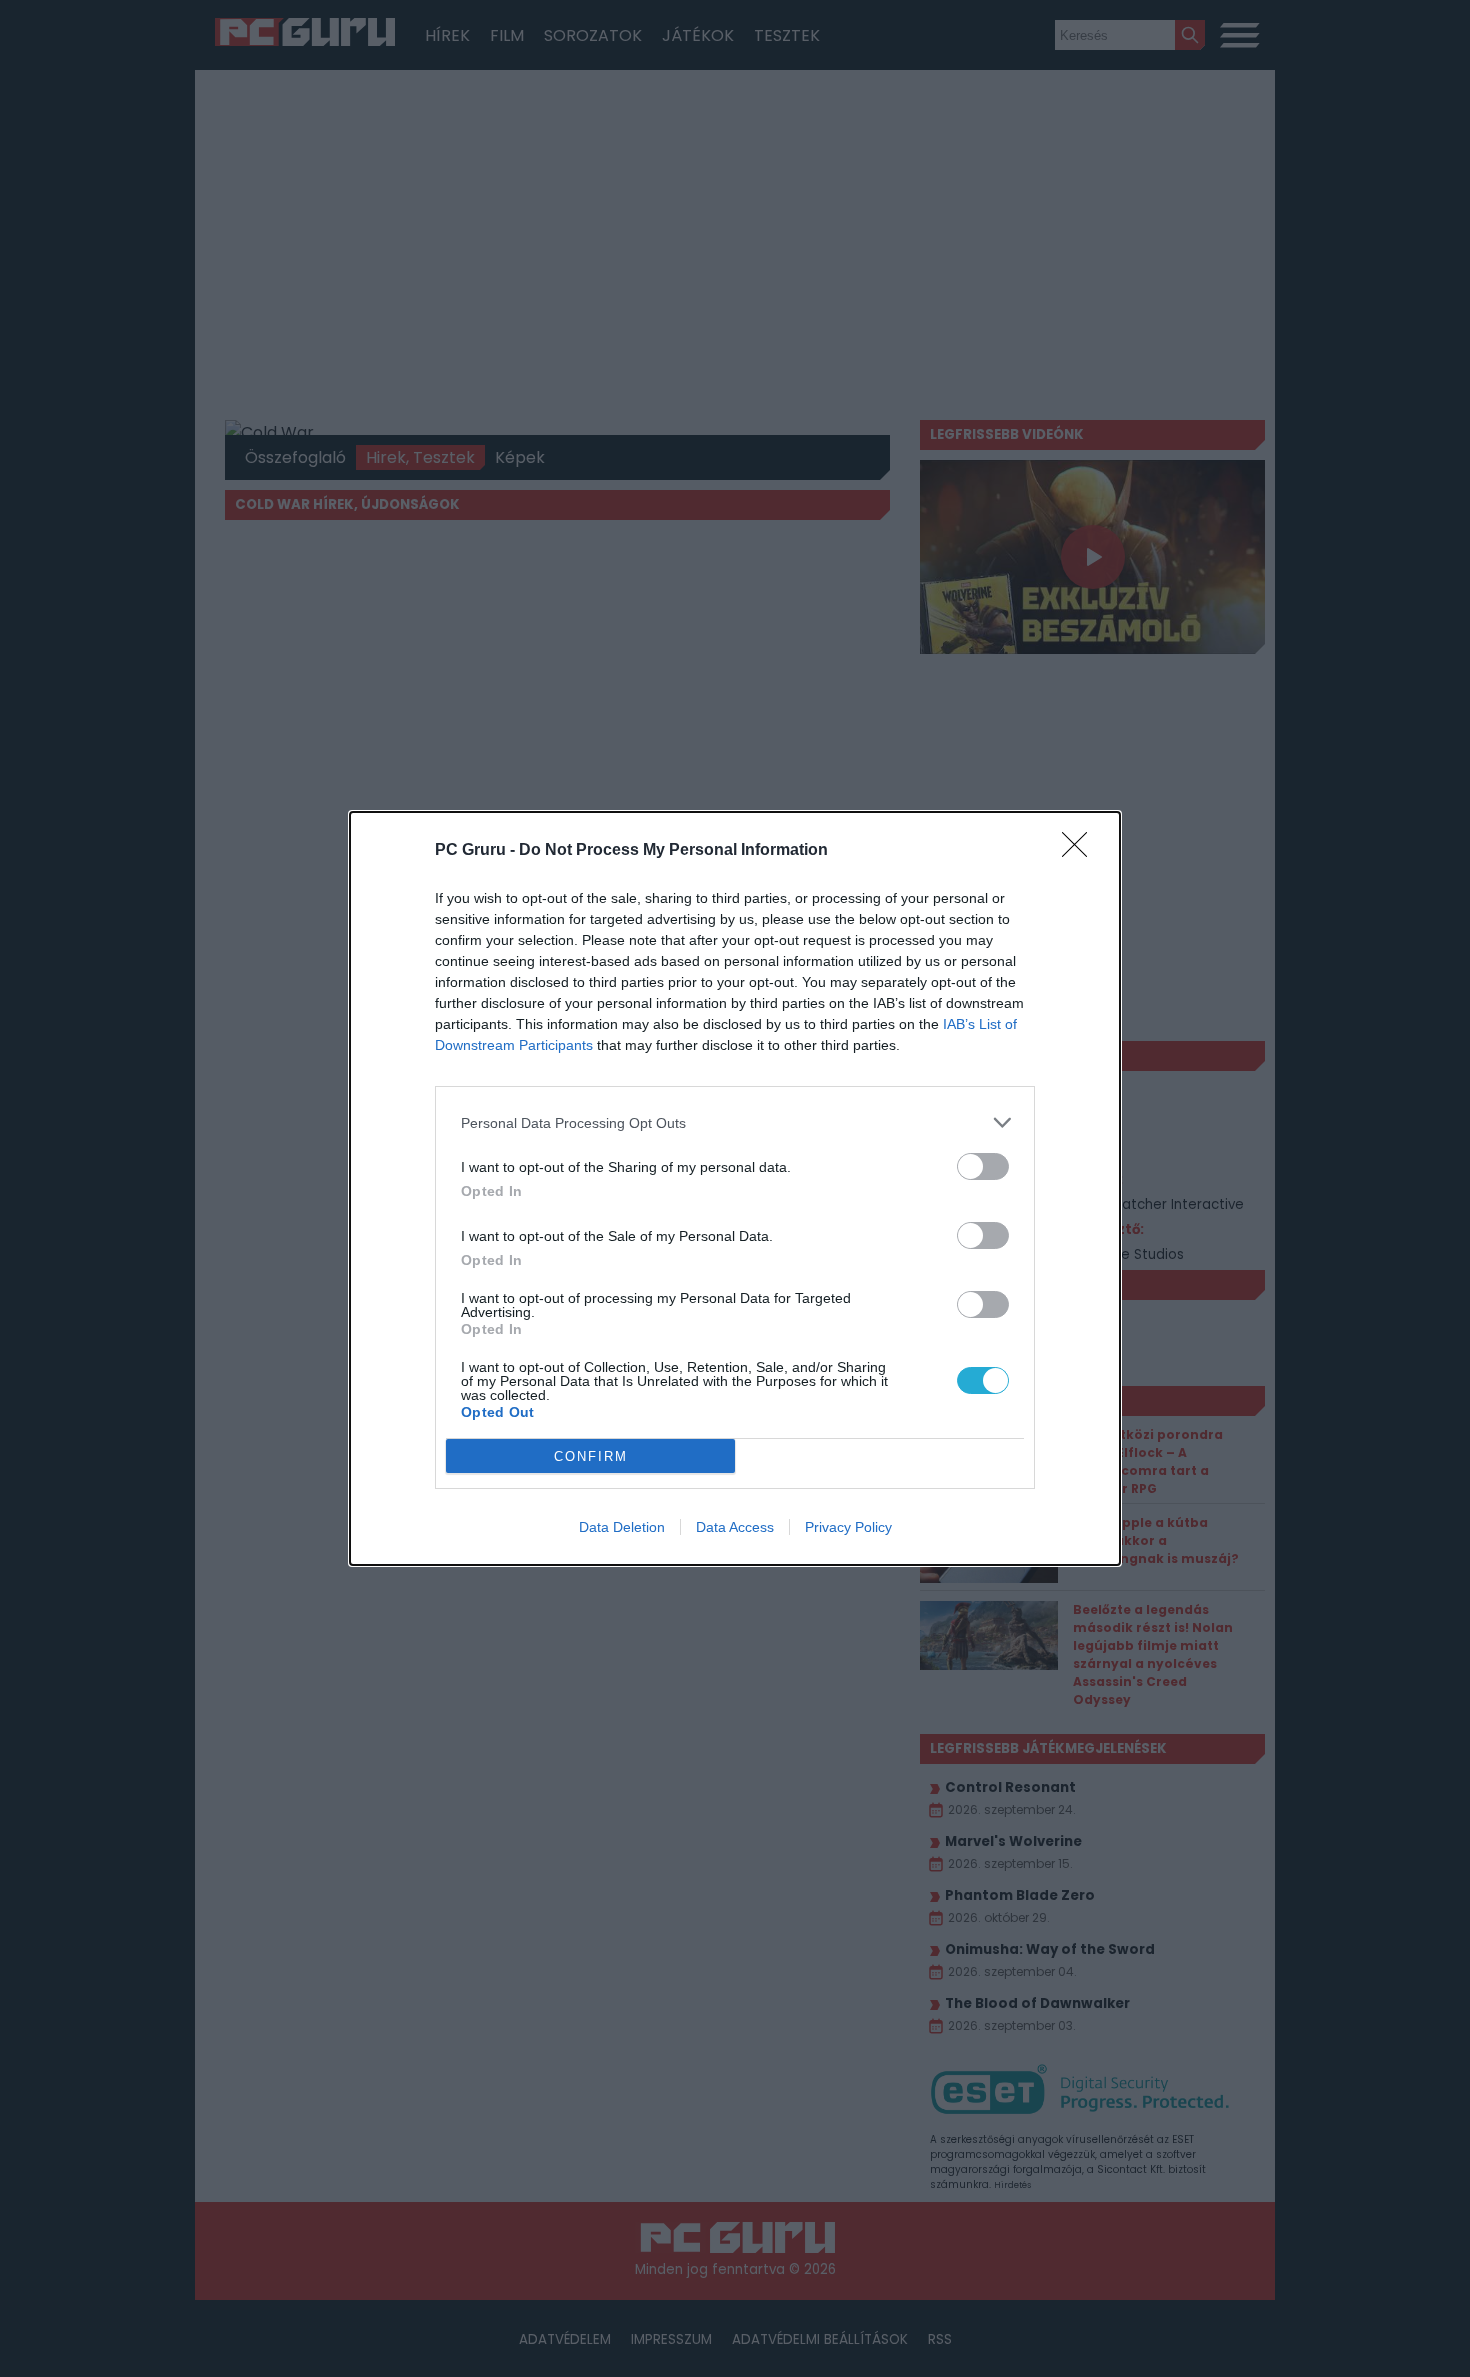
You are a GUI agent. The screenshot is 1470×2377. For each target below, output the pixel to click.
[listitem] (735, 1122)
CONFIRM (591, 1456)
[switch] (983, 1166)
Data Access (735, 1527)
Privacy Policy (848, 1527)
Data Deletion (622, 1527)
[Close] (1081, 851)
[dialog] (735, 1188)
